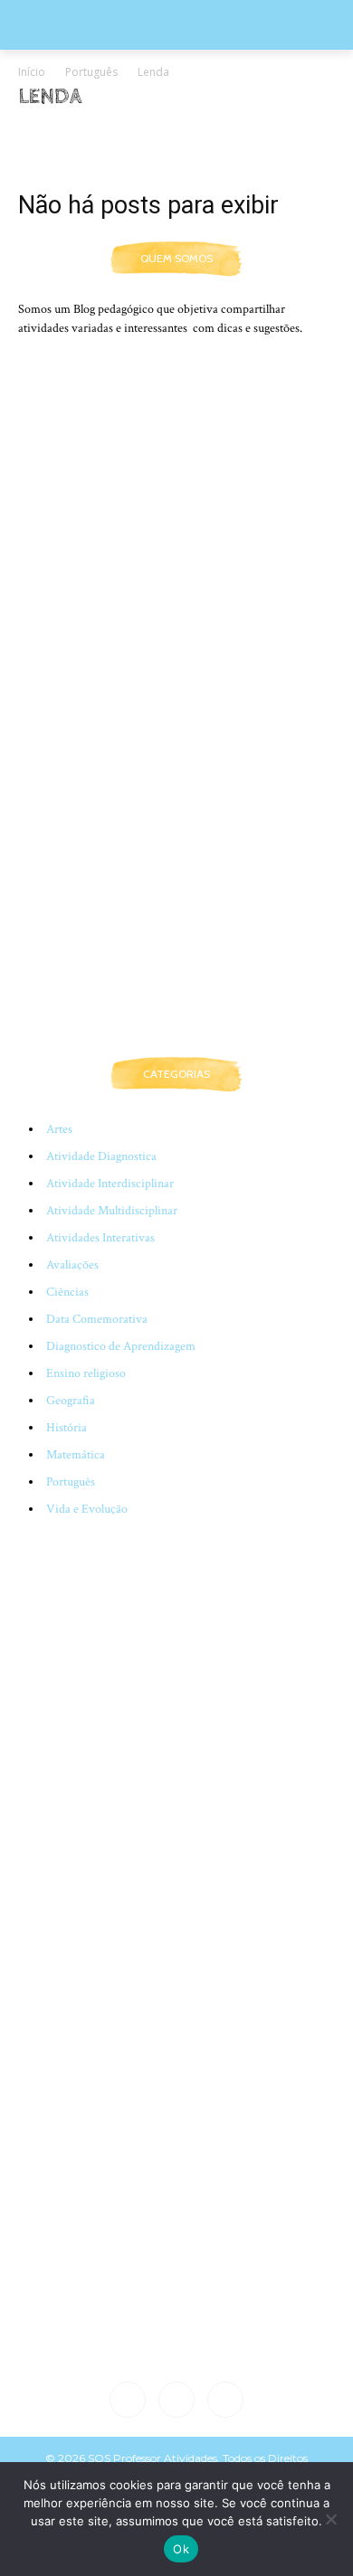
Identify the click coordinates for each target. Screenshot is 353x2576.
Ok (181, 2549)
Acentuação (54, 132)
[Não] (330, 2519)
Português (91, 72)
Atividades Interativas (100, 1238)
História (67, 1428)
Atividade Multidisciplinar (112, 1211)
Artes (59, 1129)
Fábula (213, 132)
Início (32, 72)
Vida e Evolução (87, 1509)
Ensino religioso (86, 1373)
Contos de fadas (140, 132)
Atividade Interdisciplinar (110, 1184)
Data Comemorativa (97, 1319)
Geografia (71, 1401)
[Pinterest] (225, 2400)
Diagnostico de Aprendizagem (121, 1346)
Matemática (76, 1455)
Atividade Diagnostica (101, 1156)
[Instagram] (176, 2400)
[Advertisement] (176, 845)
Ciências (67, 1292)
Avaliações (72, 1265)
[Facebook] (128, 2400)
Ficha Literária (282, 132)
